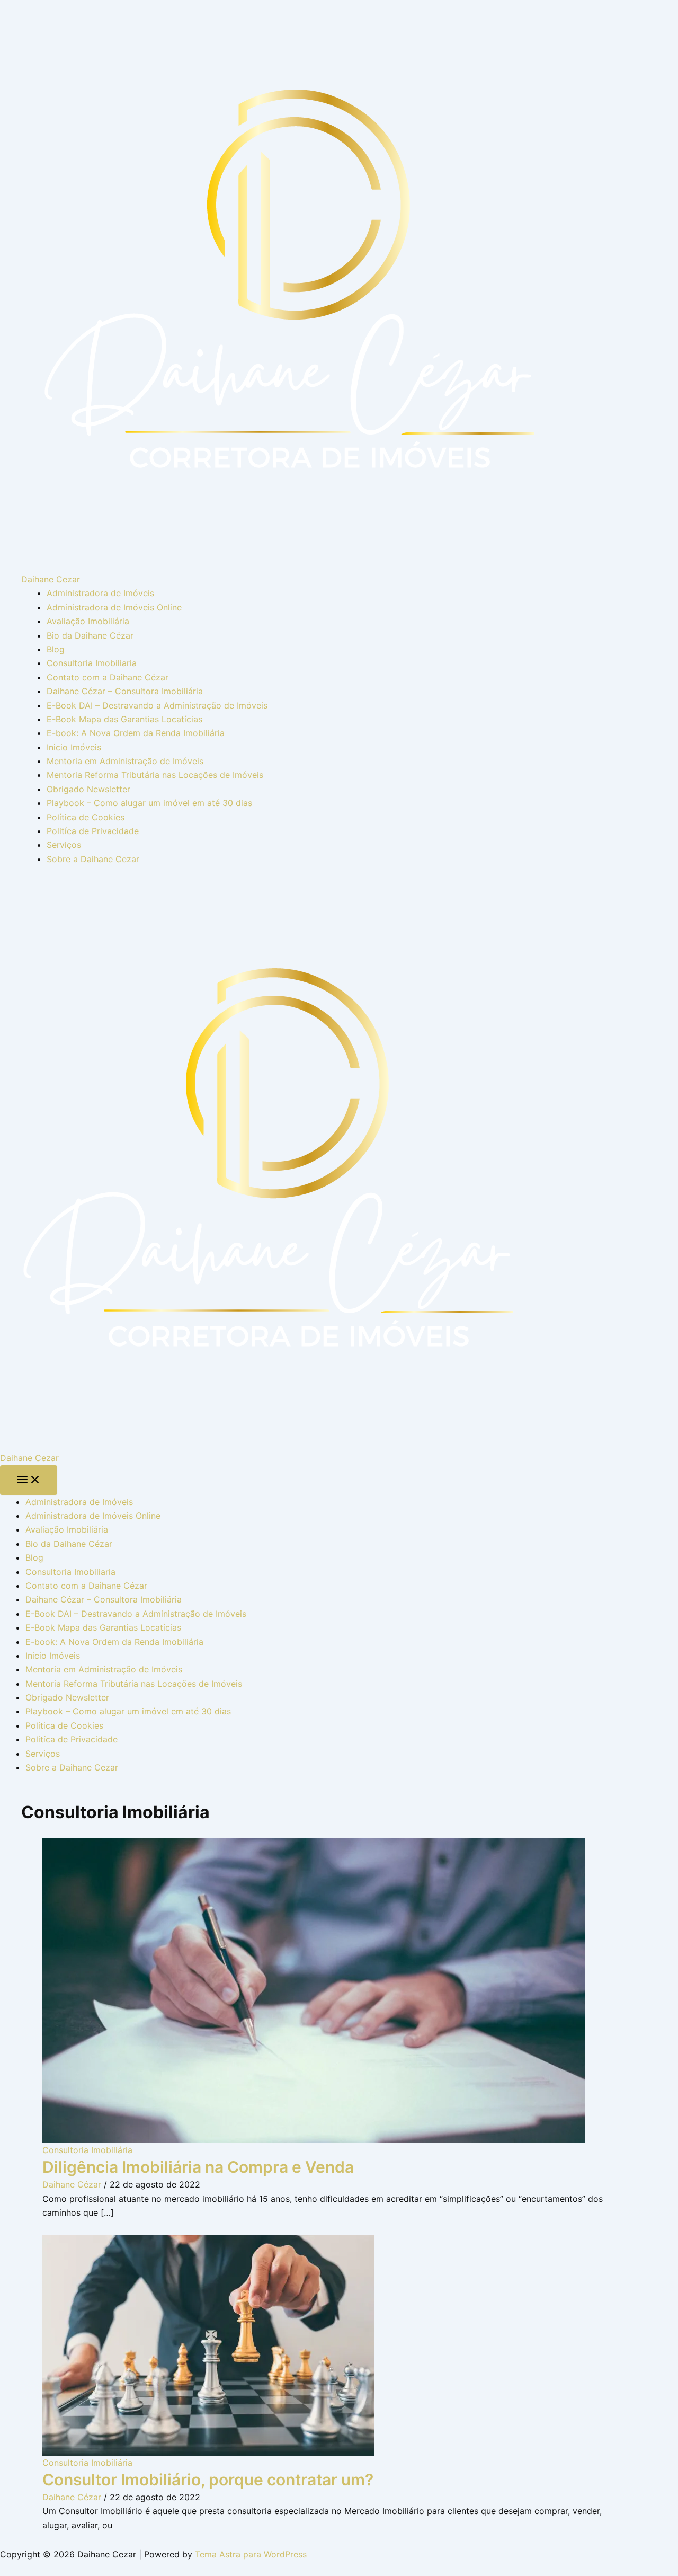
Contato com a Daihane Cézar (108, 677)
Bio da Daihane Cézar (90, 635)
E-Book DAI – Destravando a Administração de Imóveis (157, 705)
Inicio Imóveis (74, 747)
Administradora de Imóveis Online (114, 607)
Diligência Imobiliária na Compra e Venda (198, 2167)
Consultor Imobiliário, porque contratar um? (208, 2480)
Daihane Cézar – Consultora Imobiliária (125, 691)
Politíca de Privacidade (93, 831)
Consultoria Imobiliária (87, 2150)
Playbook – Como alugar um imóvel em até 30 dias (149, 803)
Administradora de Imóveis (100, 593)
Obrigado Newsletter (88, 789)
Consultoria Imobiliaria (92, 663)
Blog (56, 649)
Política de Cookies (86, 817)
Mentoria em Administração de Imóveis (125, 761)
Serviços (64, 845)
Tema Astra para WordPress (251, 2554)
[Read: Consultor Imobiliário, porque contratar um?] (208, 2344)
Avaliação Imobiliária (88, 621)
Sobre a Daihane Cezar (93, 859)
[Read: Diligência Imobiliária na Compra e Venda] (314, 1989)
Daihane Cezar (51, 579)
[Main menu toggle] (29, 1480)
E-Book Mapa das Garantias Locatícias (124, 719)
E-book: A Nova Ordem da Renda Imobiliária (136, 733)
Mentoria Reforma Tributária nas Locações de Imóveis (155, 775)
